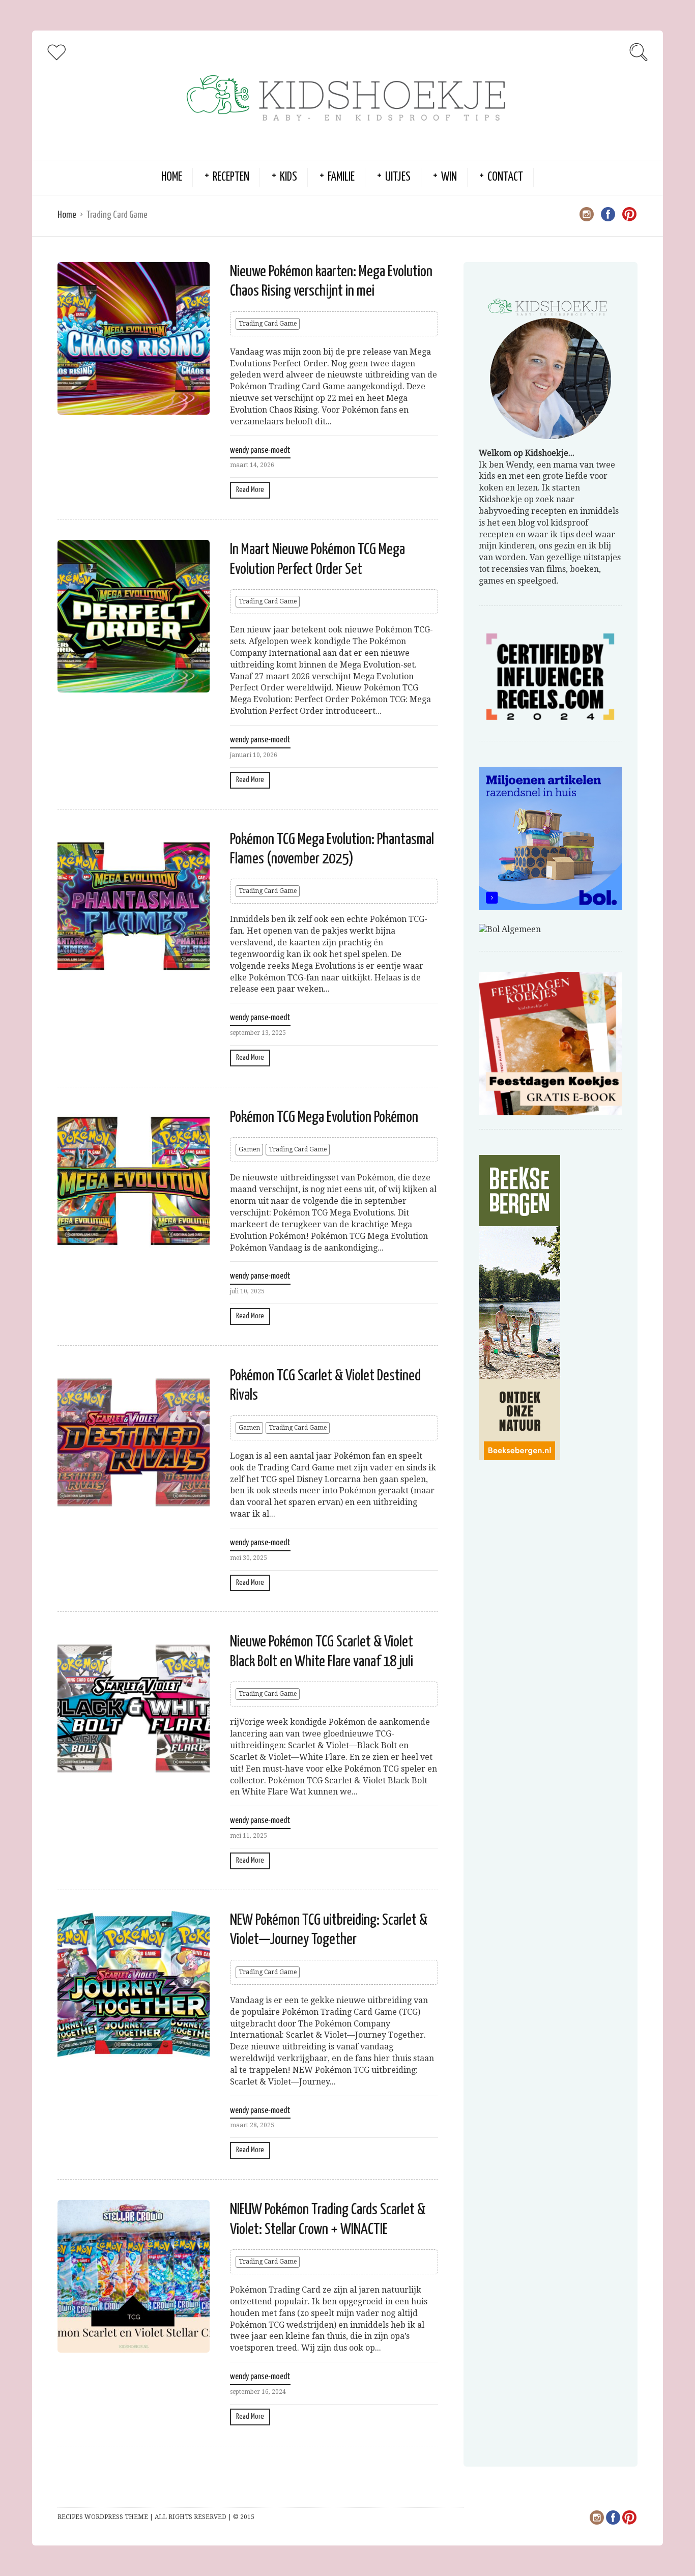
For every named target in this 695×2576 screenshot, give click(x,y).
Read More (250, 490)
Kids (288, 177)
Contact (505, 177)
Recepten (231, 177)
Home (172, 177)
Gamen (249, 1149)
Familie (341, 177)
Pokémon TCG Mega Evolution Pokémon (324, 1117)
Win (449, 177)
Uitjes (398, 177)
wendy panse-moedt (260, 451)
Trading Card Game (268, 324)
